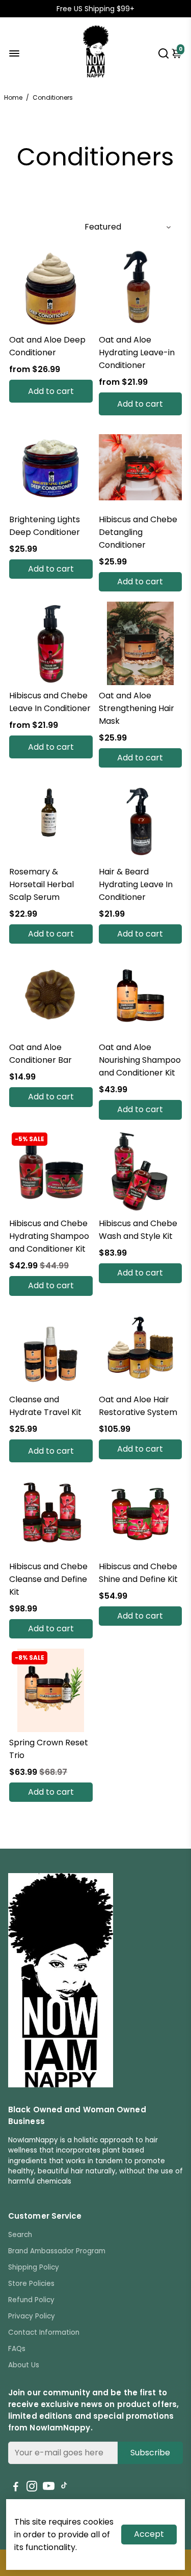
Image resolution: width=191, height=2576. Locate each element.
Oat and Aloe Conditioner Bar (40, 1054)
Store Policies (31, 2284)
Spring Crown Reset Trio (49, 1749)
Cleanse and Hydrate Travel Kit (45, 1406)
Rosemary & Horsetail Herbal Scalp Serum (42, 884)
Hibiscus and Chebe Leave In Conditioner (50, 702)
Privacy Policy (32, 2316)
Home (13, 97)
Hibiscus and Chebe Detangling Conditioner (138, 532)
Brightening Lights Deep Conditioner (45, 526)
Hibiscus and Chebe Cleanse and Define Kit (48, 1579)
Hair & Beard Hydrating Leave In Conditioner (136, 884)
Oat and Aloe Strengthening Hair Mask (137, 708)
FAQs (17, 2349)
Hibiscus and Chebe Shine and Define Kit (138, 1573)
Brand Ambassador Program (57, 2251)
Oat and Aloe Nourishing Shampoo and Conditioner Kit (140, 1060)
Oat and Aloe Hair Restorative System (138, 1406)
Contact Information (44, 2332)
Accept (149, 2534)
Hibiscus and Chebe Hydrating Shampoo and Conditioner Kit (49, 1236)
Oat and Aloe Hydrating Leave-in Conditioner (137, 352)
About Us (24, 2365)
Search (20, 2235)
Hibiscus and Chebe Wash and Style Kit (138, 1230)
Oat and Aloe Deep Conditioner (47, 346)
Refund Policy (31, 2300)
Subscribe (150, 2453)
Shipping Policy (34, 2267)
